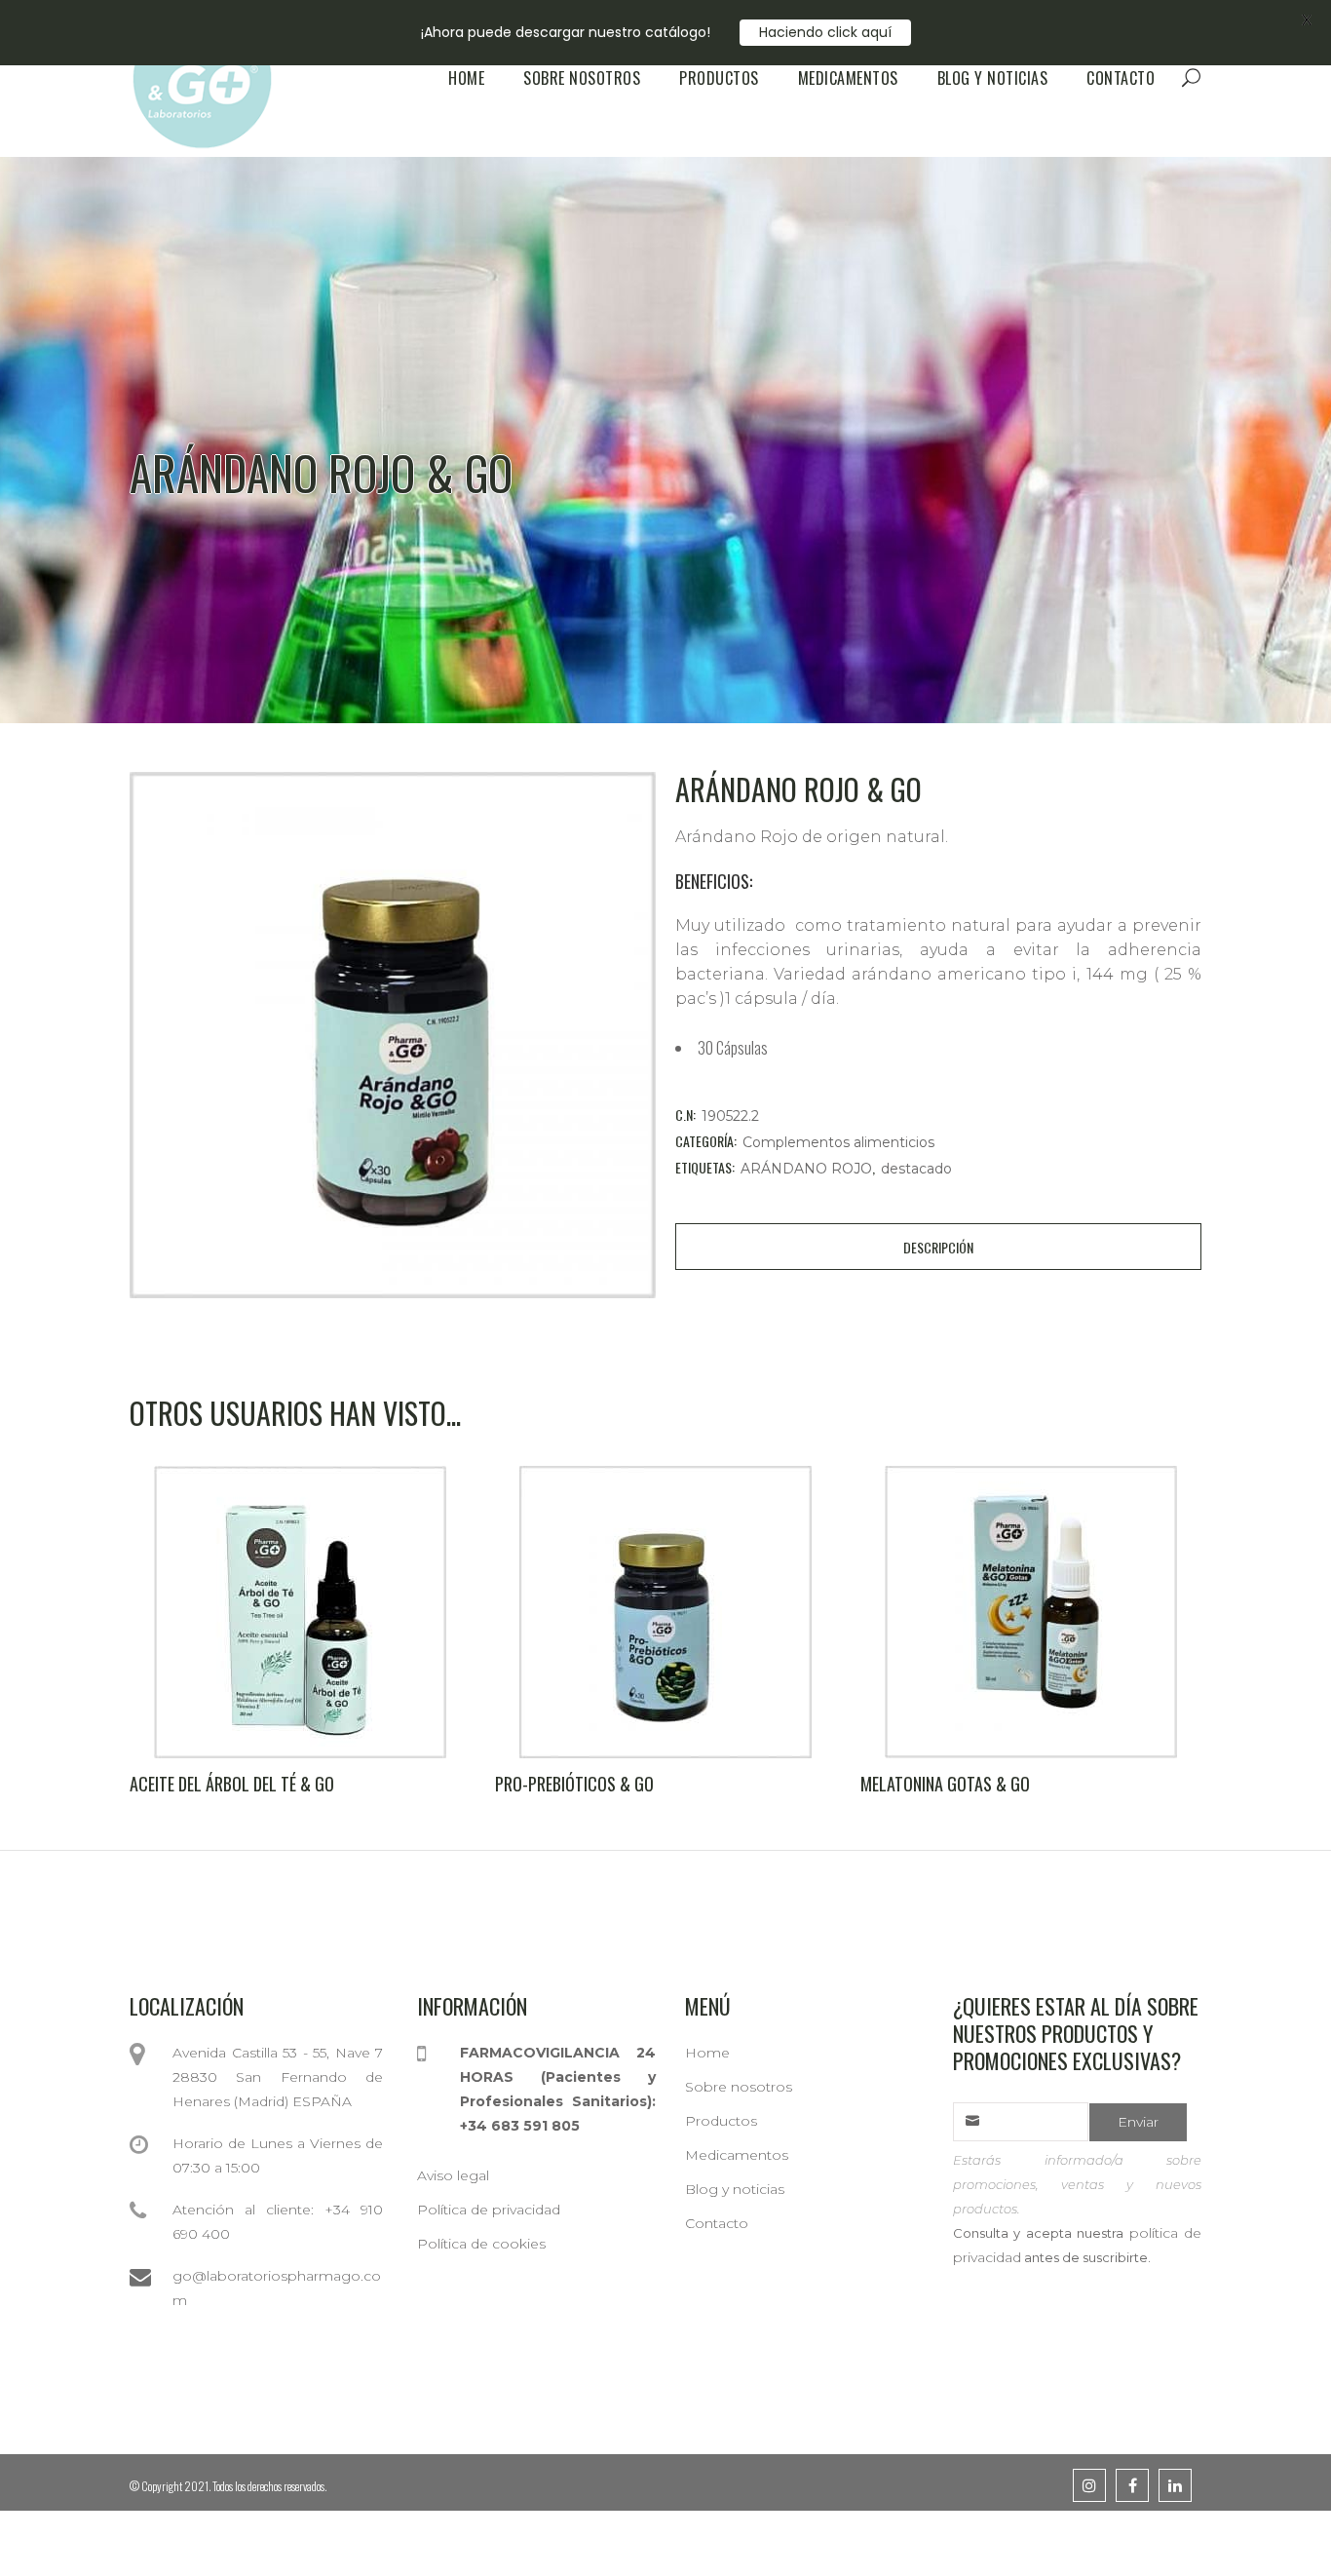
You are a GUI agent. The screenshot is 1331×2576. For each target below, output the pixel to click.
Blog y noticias (735, 2189)
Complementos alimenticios (838, 1142)
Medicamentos (737, 2155)
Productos (721, 2121)
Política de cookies (481, 2244)
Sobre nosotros (739, 2087)
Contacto (717, 2223)
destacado (916, 1169)
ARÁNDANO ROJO (806, 1169)
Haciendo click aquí (825, 32)
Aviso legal (453, 2175)
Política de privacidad (489, 2210)
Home (707, 2053)
